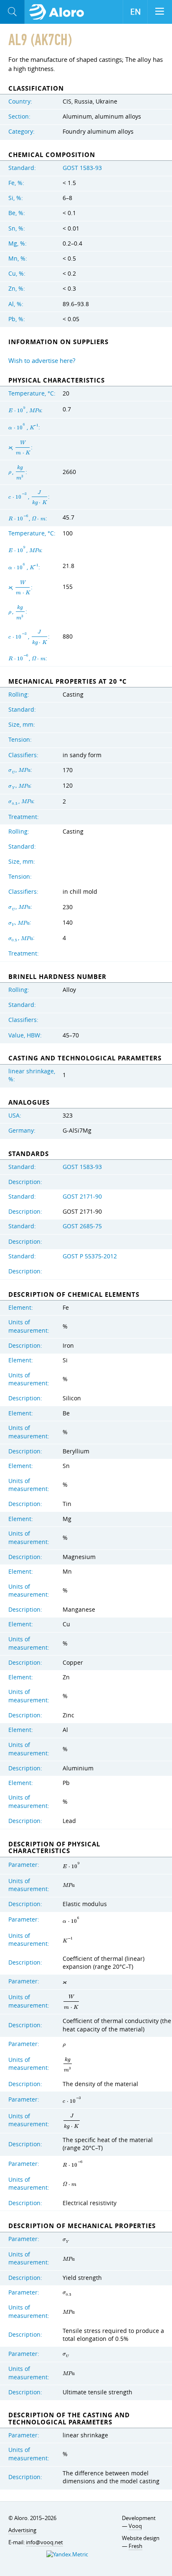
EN (135, 12)
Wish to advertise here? (42, 360)
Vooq (135, 2526)
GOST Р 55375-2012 (90, 1256)
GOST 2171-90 (82, 1197)
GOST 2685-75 (82, 1226)
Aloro (59, 12)
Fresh (135, 2546)
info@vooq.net (44, 2542)
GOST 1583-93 (82, 168)
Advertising (22, 2530)
